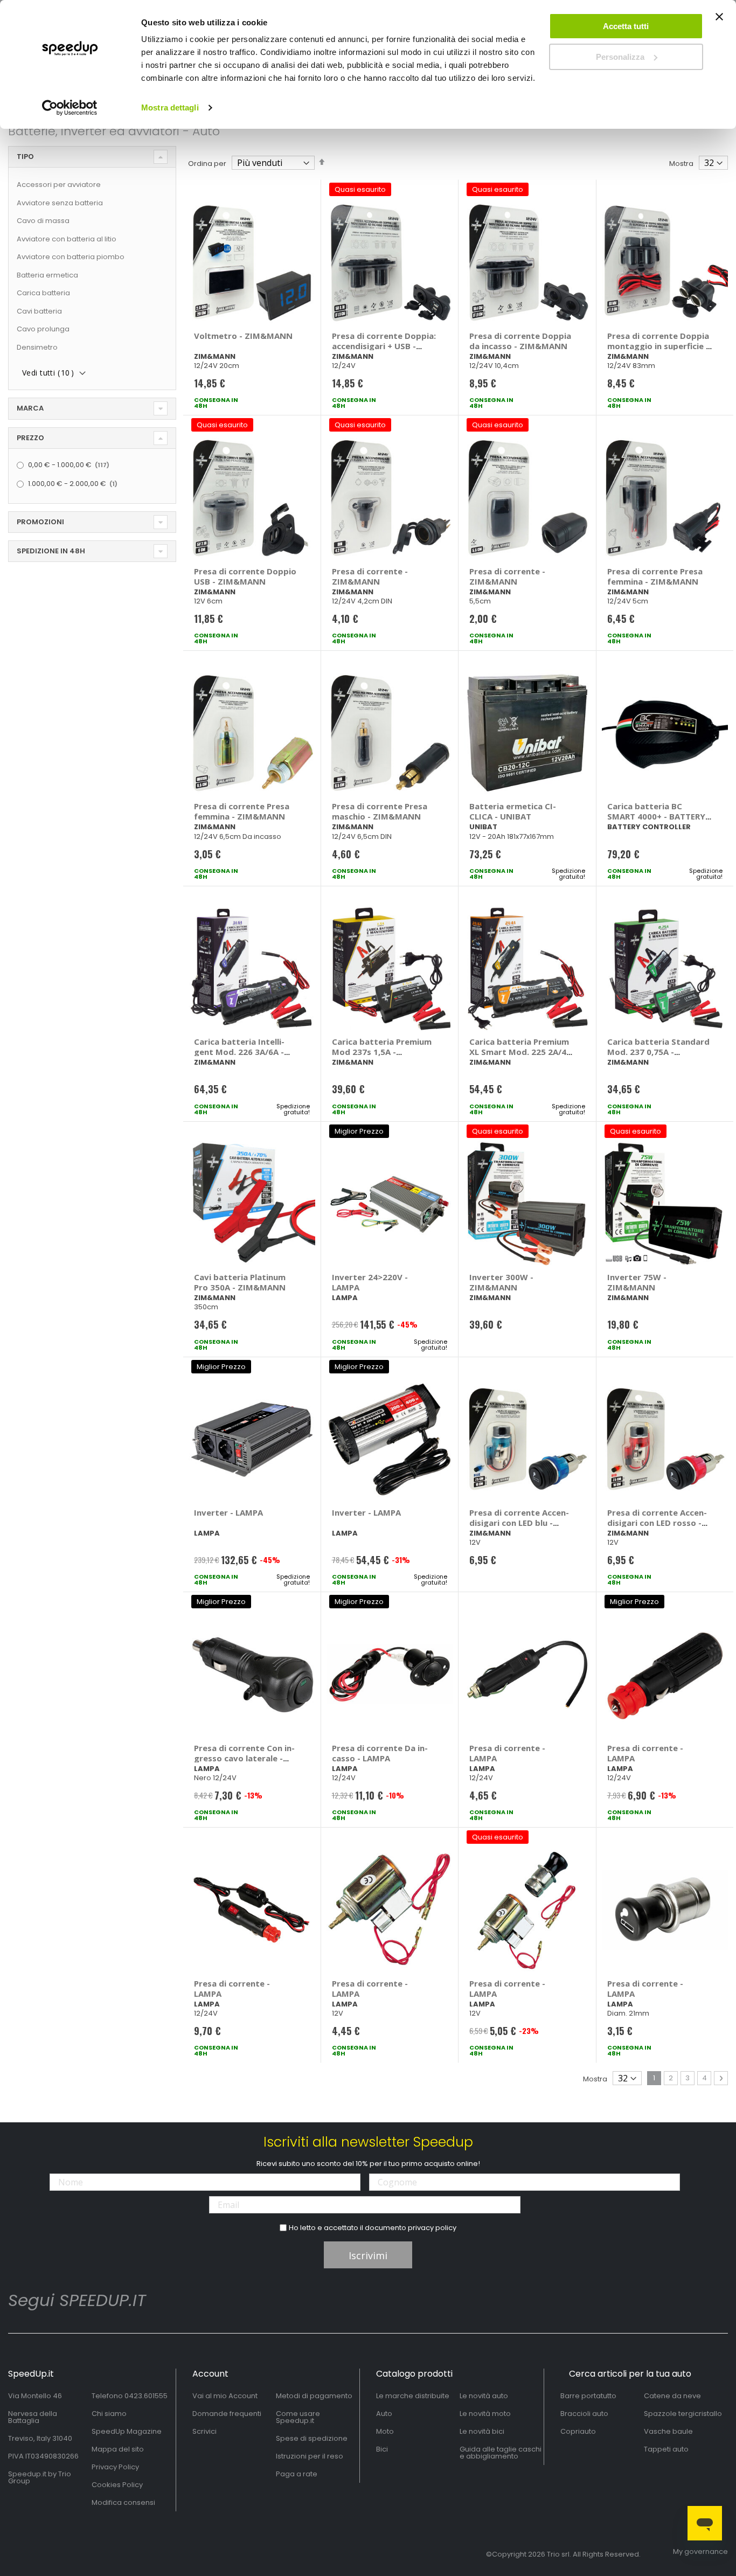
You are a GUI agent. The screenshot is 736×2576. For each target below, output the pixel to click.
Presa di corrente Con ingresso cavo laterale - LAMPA (244, 1758)
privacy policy (432, 2228)
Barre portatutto (588, 2396)
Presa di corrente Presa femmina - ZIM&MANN (655, 576)
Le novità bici (482, 2431)
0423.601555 (146, 2396)
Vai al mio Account (225, 2396)
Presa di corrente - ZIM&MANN (370, 576)
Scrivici (204, 2431)
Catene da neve (672, 2396)
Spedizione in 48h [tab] (51, 551)
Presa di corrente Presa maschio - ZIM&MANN (380, 811)
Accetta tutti (626, 26)
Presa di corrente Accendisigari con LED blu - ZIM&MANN (519, 1523)
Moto (385, 2431)
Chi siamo (109, 2414)
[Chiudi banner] (719, 22)
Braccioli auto (584, 2414)
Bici (382, 2449)
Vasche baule (668, 2431)
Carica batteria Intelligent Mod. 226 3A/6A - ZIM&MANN (239, 1052)
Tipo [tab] (25, 157)
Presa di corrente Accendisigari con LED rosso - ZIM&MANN (657, 1523)
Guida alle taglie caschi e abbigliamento (501, 2453)
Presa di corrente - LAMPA (507, 1753)
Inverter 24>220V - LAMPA (370, 1282)
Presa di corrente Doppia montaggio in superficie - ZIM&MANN (658, 346)
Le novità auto (484, 2396)
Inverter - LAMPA (228, 1512)
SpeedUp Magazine (127, 2431)
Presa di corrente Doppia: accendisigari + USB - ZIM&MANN (384, 346)
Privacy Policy (115, 2467)
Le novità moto (485, 2414)
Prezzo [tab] (30, 438)
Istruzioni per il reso (310, 2456)
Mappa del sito (118, 2449)
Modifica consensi (123, 2502)
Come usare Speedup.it (298, 2417)
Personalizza (620, 57)
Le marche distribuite (413, 2396)
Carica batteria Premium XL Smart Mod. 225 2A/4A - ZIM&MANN (520, 1052)
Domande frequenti (227, 2414)
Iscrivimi (368, 2255)
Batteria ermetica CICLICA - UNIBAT (513, 811)
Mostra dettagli (170, 107)
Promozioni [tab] (40, 522)
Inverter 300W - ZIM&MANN (501, 1282)
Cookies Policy (117, 2485)
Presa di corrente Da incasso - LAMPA (380, 1753)
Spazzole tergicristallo (683, 2414)
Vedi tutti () (48, 373)
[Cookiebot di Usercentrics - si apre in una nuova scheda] (70, 108)
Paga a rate (297, 2474)
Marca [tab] (30, 408)
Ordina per (207, 164)
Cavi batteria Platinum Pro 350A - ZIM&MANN (240, 1282)
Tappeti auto (666, 2449)
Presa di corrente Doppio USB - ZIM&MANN (245, 576)
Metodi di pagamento (314, 2396)
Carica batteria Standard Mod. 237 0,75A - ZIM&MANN (658, 1052)
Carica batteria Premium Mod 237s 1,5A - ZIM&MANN (382, 1052)
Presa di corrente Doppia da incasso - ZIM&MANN (520, 341)
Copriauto (578, 2431)
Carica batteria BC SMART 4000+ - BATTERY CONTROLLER (656, 816)
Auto (384, 2414)
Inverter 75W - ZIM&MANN (637, 1282)
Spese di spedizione (312, 2438)
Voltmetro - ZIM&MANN (243, 336)
